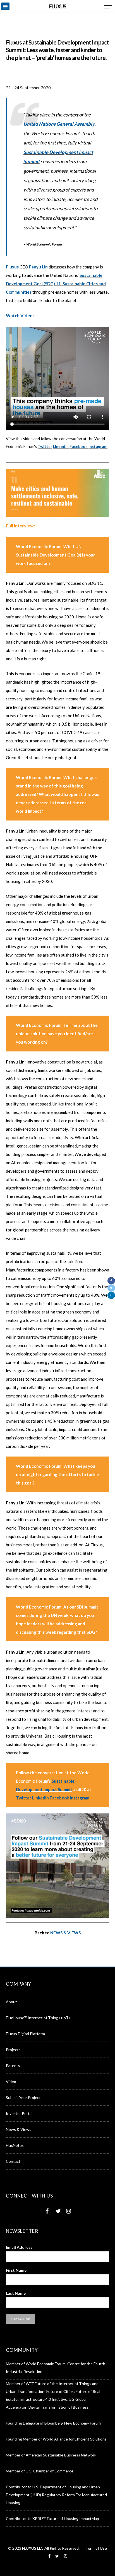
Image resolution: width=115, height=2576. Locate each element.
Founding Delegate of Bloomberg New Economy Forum (53, 2423)
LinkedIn (61, 446)
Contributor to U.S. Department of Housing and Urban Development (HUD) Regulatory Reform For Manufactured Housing (56, 2495)
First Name (16, 2270)
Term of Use (96, 2548)
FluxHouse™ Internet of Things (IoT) (38, 2018)
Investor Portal (19, 2113)
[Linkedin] (111, 1295)
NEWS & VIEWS (65, 1933)
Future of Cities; (61, 2391)
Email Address (19, 2247)
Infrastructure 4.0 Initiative (43, 2399)
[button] (7, 6)
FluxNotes (15, 2145)
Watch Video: (20, 315)
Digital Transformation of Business (59, 2407)
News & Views (19, 2129)
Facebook (79, 446)
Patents (13, 2066)
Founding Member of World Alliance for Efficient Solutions (56, 2439)
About (11, 2002)
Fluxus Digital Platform (25, 2034)
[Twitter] (111, 1288)
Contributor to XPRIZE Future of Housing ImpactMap (52, 2518)
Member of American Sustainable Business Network (51, 2455)
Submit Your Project (23, 2097)
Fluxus (12, 267)
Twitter (45, 446)
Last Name (16, 2293)
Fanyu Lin (38, 267)
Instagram (98, 446)
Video (11, 2081)
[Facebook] (111, 1281)
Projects (13, 2050)
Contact (13, 2161)
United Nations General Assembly (59, 124)
